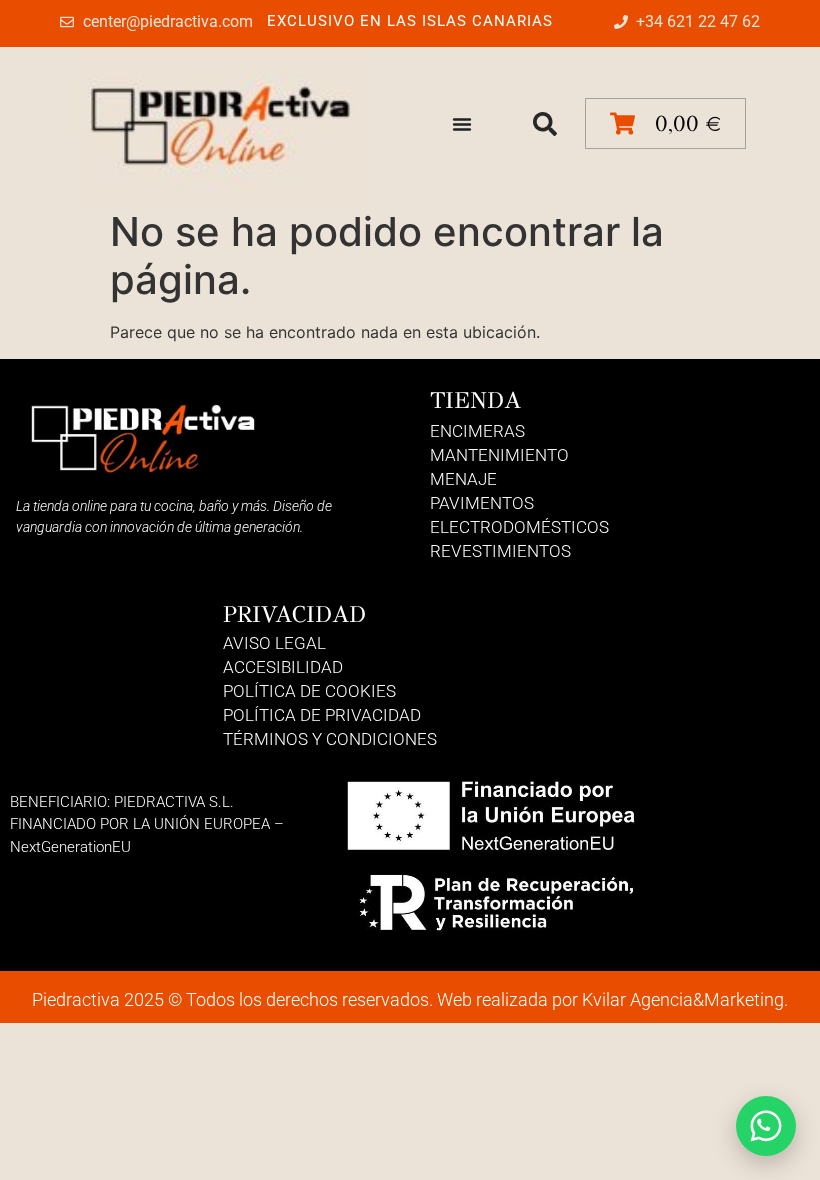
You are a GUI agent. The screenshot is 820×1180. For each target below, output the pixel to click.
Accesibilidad (283, 667)
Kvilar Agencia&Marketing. (685, 999)
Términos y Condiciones (330, 739)
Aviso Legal (274, 643)
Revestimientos (500, 551)
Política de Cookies (309, 691)
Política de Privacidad (322, 715)
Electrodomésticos (519, 527)
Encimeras (477, 431)
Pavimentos (482, 503)
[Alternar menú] (462, 124)
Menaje (463, 479)
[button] (545, 124)
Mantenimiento (499, 455)
